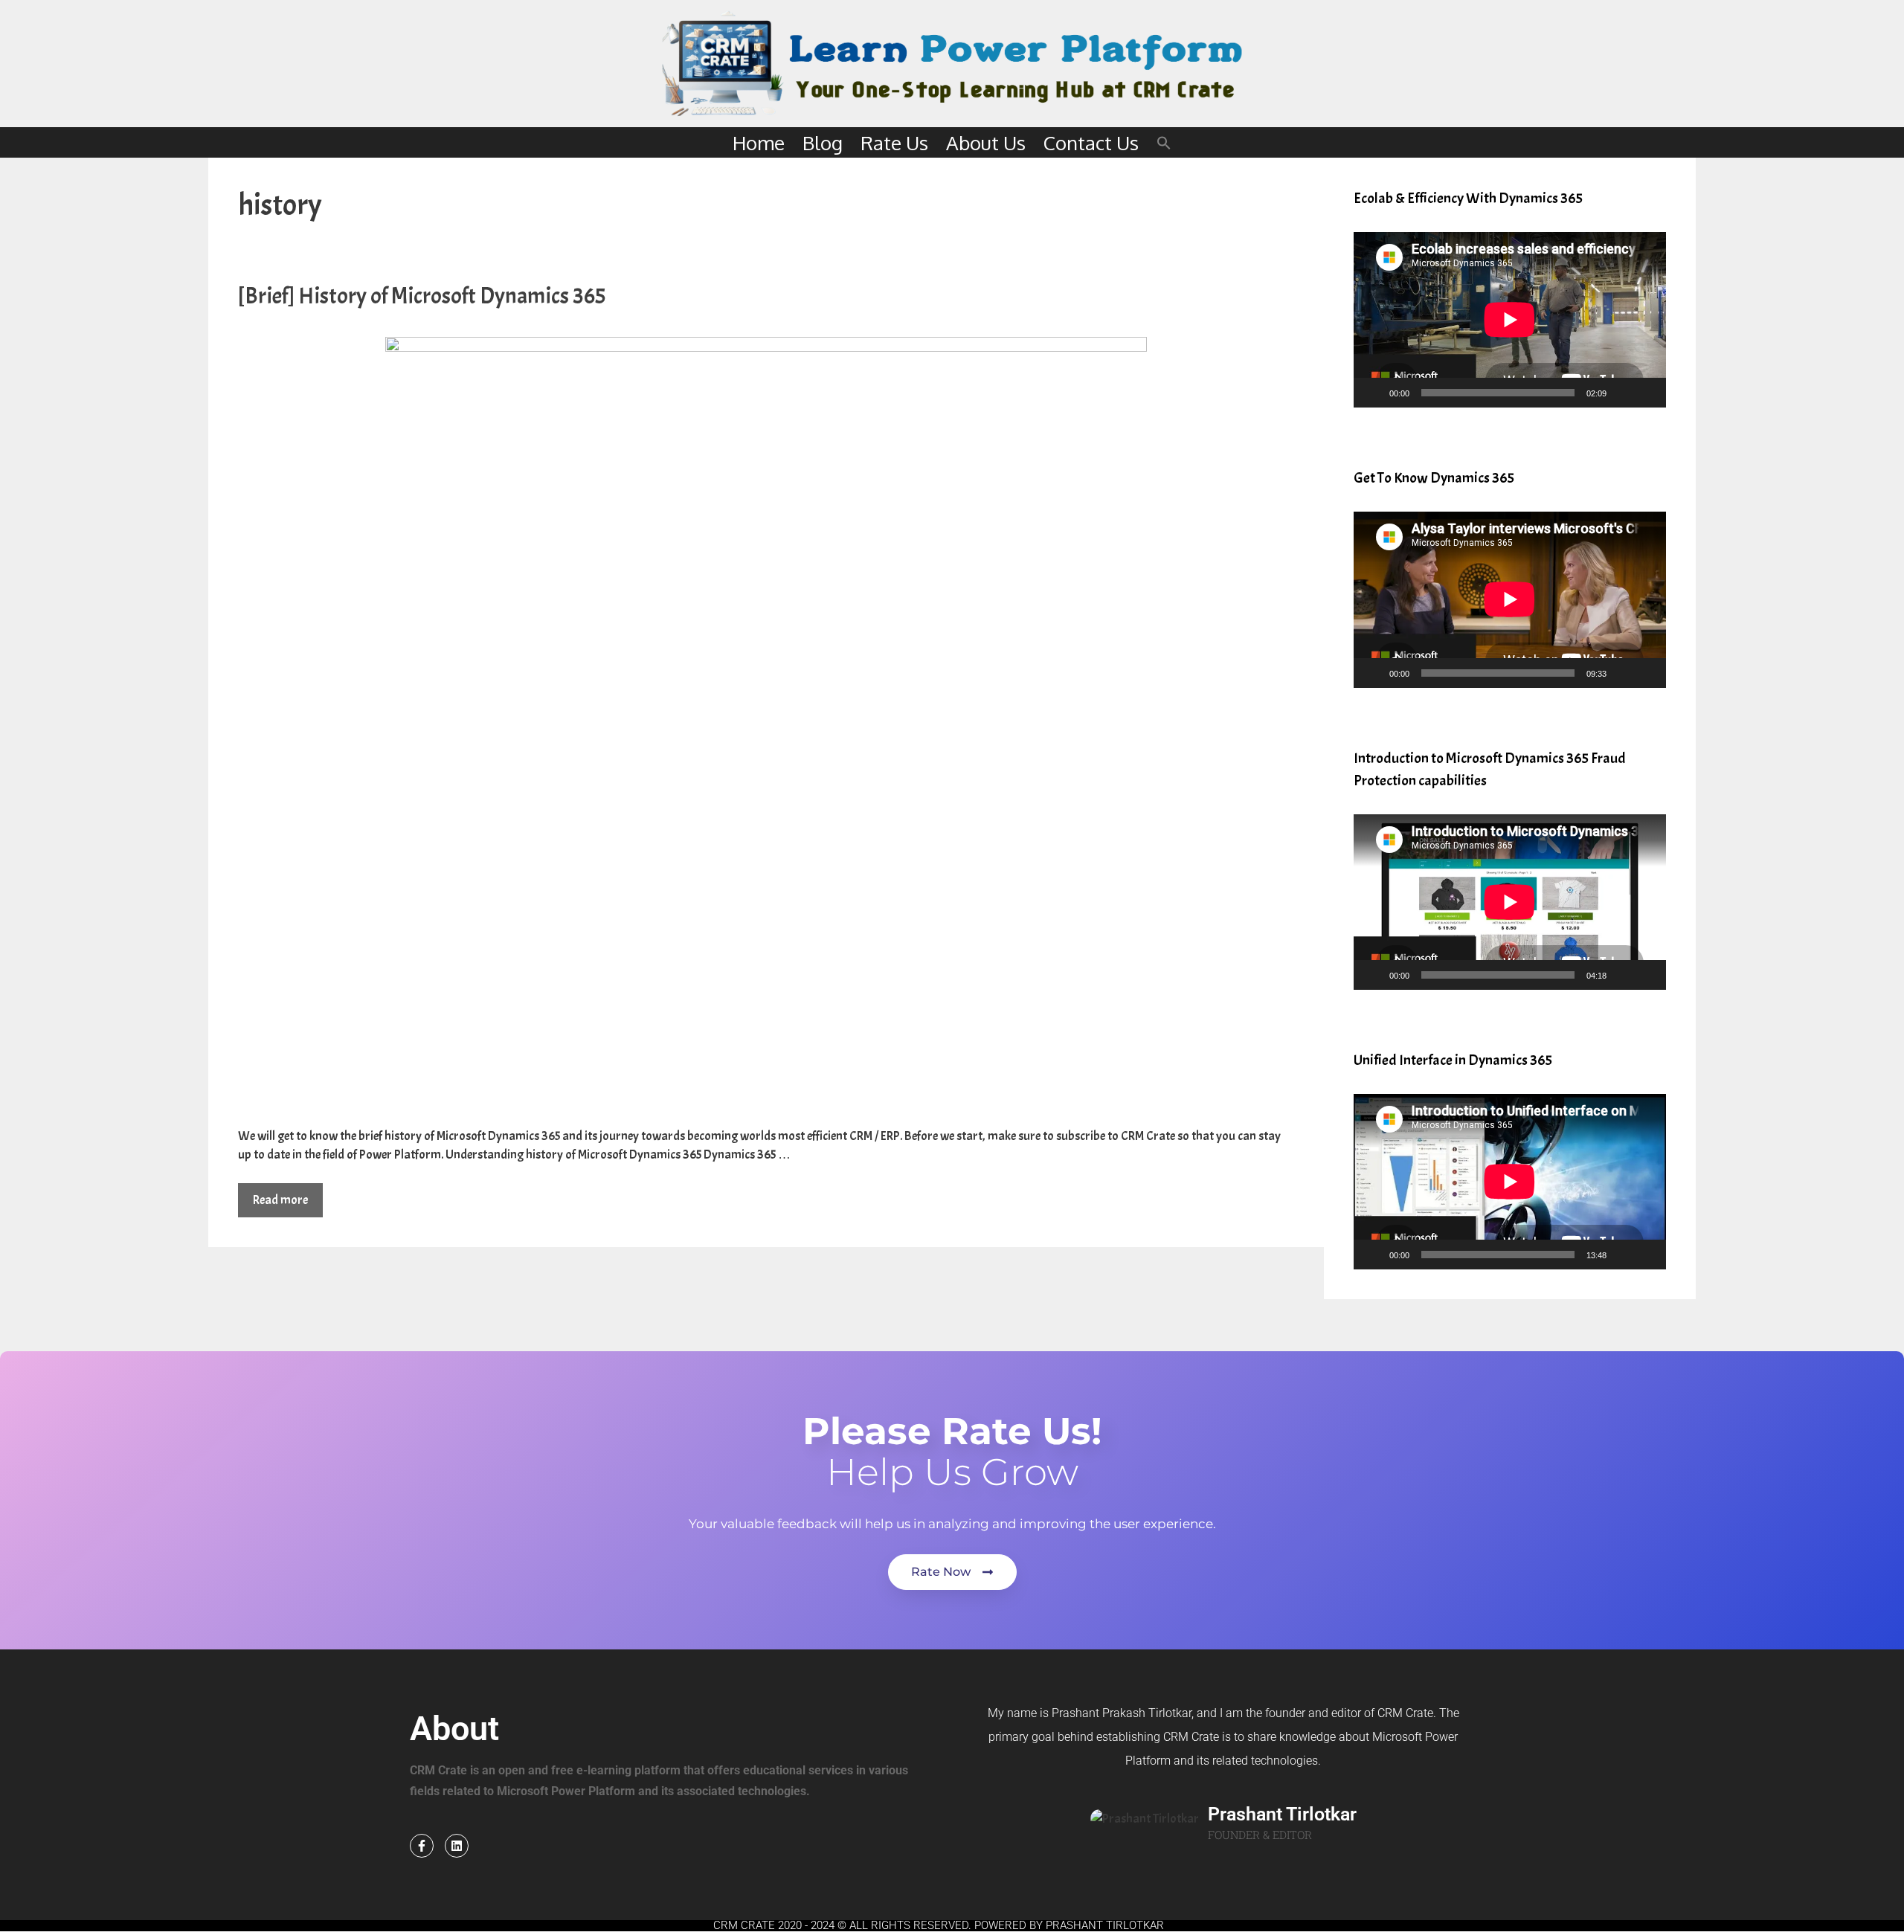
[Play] (1373, 393)
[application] (1510, 320)
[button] (1164, 142)
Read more (280, 1200)
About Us (986, 142)
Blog (823, 142)
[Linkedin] (457, 1846)
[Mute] (1623, 393)
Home (759, 142)
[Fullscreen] (1647, 393)
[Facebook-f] (422, 1846)
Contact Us (1091, 142)
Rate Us (894, 142)
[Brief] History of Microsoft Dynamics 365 (422, 296)
